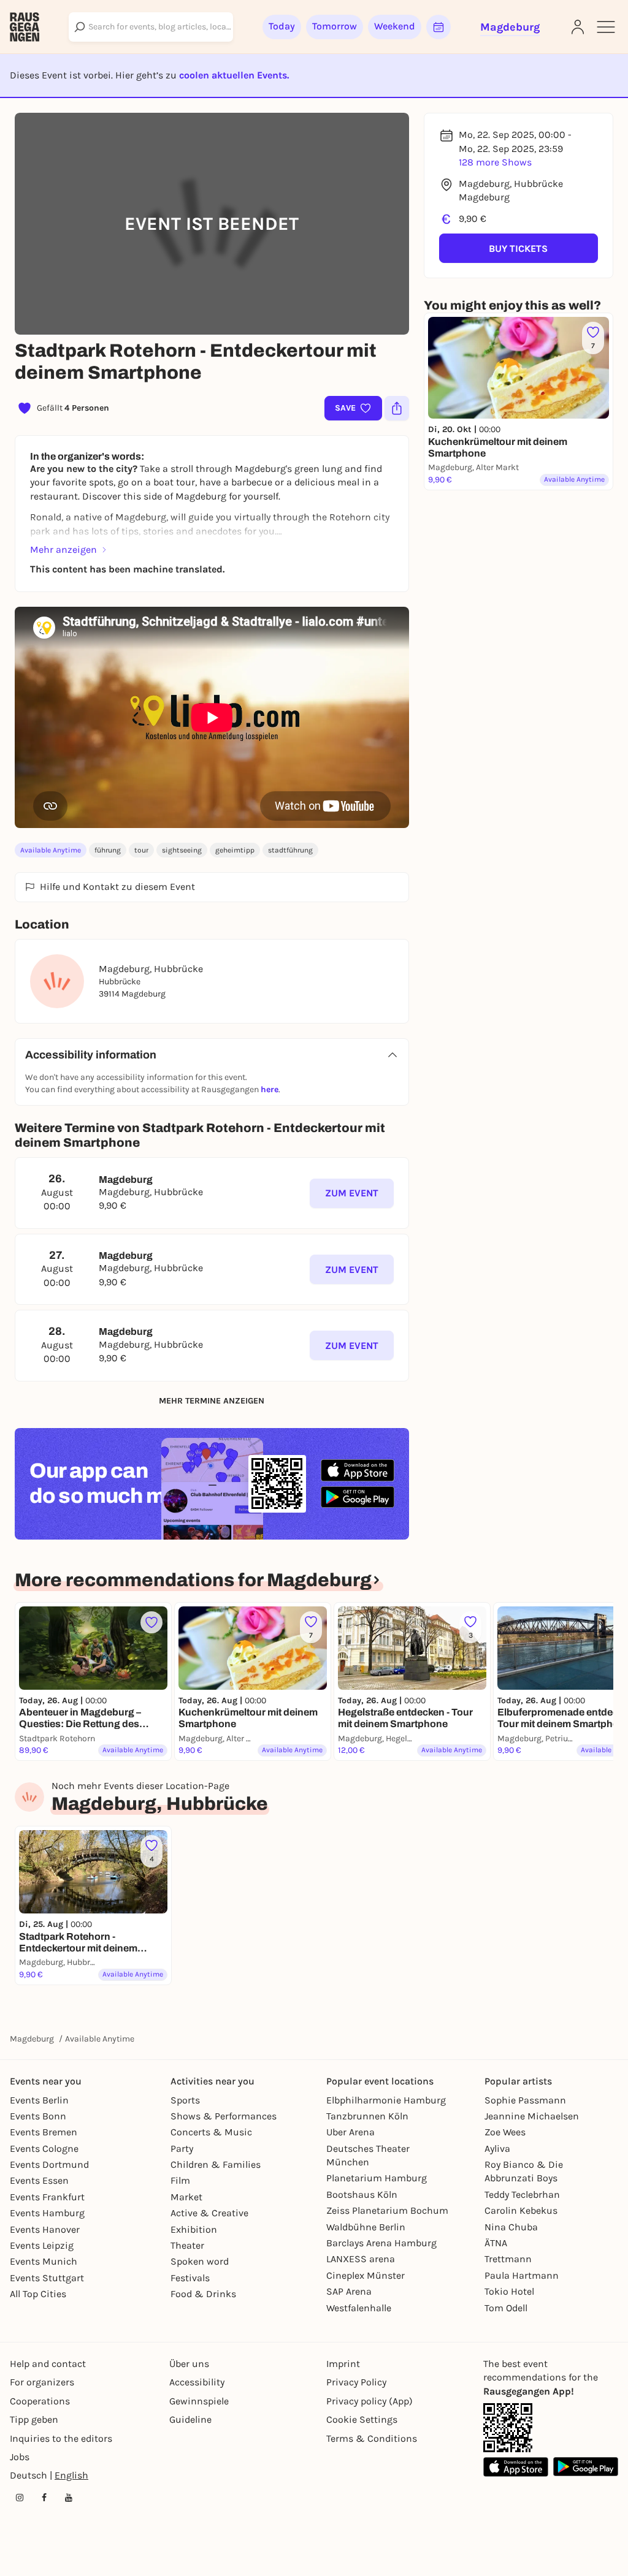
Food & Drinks (203, 2294)
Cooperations (40, 2401)
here (270, 1089)
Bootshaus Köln (362, 2194)
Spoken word (200, 2261)
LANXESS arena (361, 2259)
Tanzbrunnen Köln (367, 2116)
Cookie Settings (362, 2419)
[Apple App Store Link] (516, 2467)
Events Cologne (44, 2149)
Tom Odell (506, 2308)
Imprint (343, 2364)
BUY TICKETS (518, 249)
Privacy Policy (356, 2382)
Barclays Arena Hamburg (381, 2243)
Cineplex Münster (366, 2275)
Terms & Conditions (372, 2438)
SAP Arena (349, 2291)
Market (186, 2197)
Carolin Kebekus (521, 2210)
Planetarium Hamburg (377, 2178)
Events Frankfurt (47, 2197)
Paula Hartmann (522, 2275)
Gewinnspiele (199, 2401)
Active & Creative (209, 2213)
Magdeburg (32, 2039)
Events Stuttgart (47, 2278)
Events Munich (44, 2261)
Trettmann (508, 2259)
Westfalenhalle (359, 2308)
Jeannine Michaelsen (532, 2116)
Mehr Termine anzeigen (212, 1401)
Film (180, 2180)
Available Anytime (51, 850)
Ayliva (497, 2149)
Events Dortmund (49, 2164)
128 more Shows (495, 162)
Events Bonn (38, 2116)
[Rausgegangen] (25, 27)
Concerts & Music (211, 2132)
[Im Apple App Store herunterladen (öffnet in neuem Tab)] (358, 1470)
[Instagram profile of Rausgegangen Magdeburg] (20, 2498)
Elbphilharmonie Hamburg (386, 2100)
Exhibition (194, 2229)
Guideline (190, 2419)
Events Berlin (39, 2100)
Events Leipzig (42, 2245)
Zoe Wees (505, 2132)
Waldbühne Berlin (366, 2227)
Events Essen (39, 2180)
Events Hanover (45, 2229)
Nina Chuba (511, 2227)
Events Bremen (44, 2132)
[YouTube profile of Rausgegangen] (69, 2498)
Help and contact (48, 2364)
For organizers (42, 2382)
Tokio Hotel (509, 2291)
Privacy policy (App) (370, 2401)
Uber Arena (350, 2132)
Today (282, 26)
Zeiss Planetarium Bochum (387, 2210)
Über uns (189, 2364)
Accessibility (197, 2382)
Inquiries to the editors (61, 2438)
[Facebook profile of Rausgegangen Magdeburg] (44, 2498)
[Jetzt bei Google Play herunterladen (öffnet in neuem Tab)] (358, 1497)
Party (182, 2149)
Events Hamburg (47, 2213)
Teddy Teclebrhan (522, 2194)
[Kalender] (438, 27)
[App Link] (508, 2428)
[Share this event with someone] (397, 408)
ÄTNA (496, 2243)
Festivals (190, 2278)
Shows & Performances (224, 2116)
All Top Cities (38, 2294)
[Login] (578, 27)
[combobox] (151, 27)
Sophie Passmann (525, 2100)
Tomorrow (335, 26)
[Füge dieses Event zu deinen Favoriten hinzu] (151, 1622)
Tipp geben (34, 2419)
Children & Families (216, 2164)
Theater (187, 2245)
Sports (185, 2100)
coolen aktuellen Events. (234, 75)
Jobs (20, 2457)
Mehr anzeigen (63, 549)
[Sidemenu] (606, 27)
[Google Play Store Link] (586, 2467)
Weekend (395, 26)
